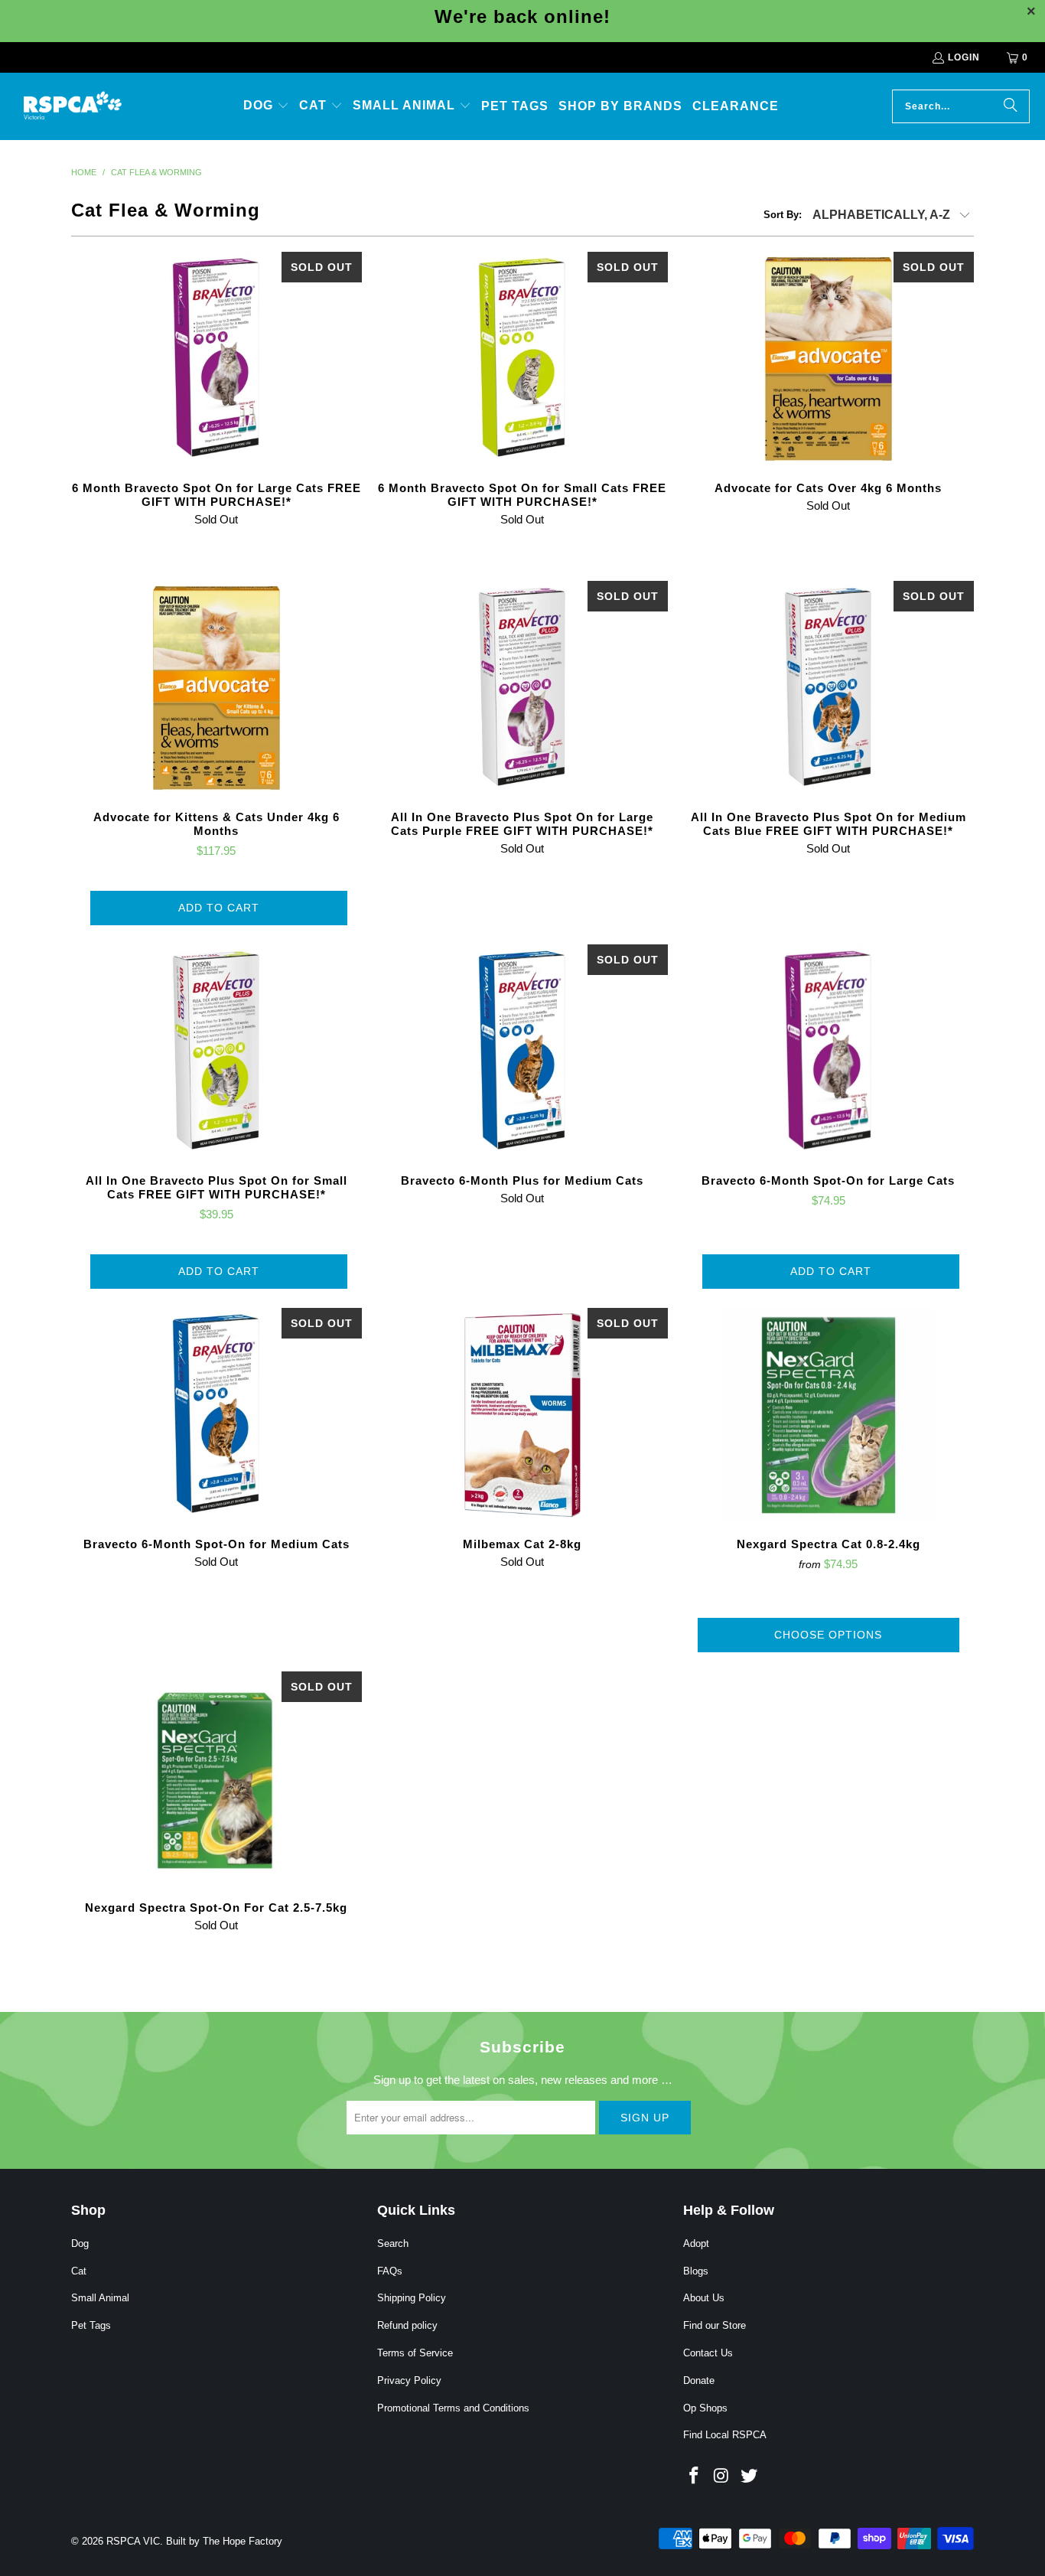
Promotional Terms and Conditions (453, 2408)
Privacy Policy (409, 2380)
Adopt (696, 2243)
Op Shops (705, 2408)
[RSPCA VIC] (73, 106)
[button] (266, 106)
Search (393, 2243)
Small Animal (100, 2298)
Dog (80, 2243)
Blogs (696, 2271)
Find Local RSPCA (725, 2435)
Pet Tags (91, 2325)
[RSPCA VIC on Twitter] (749, 2477)
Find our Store (715, 2325)
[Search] (1011, 106)
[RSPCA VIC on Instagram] (722, 2477)
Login (964, 57)
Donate (699, 2380)
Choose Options (828, 1635)
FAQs (390, 2271)
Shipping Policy (412, 2298)
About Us (704, 2298)
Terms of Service (415, 2353)
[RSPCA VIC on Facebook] (695, 2477)
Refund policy (407, 2325)
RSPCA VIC (133, 2541)
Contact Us (708, 2353)
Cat (79, 2271)
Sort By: (783, 215)
